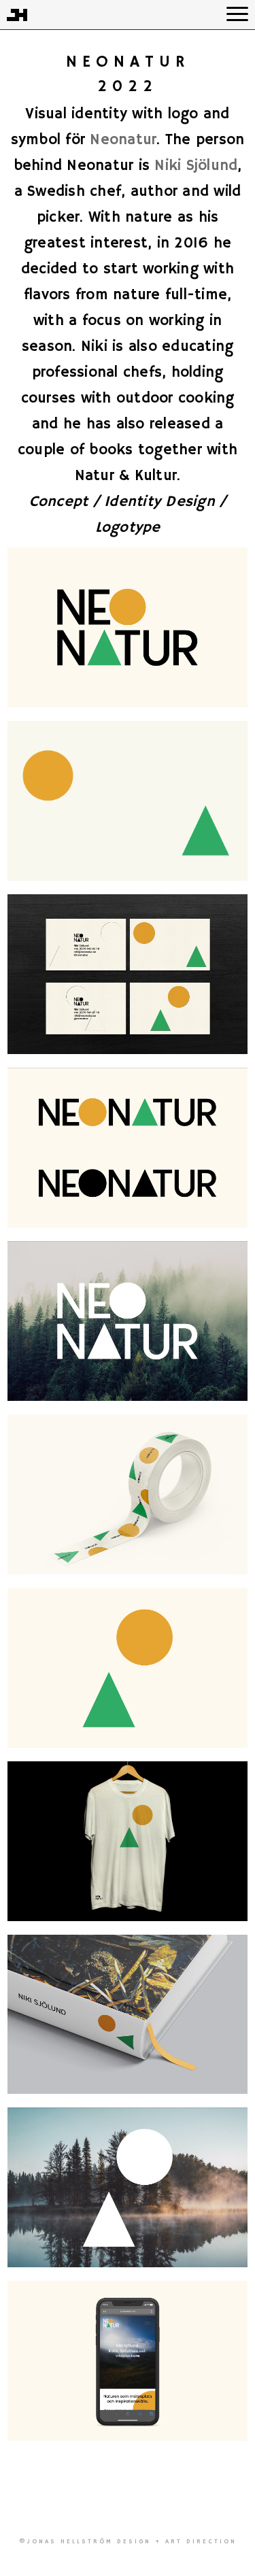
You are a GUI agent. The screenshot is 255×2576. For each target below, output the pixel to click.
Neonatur (123, 140)
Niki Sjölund (196, 166)
